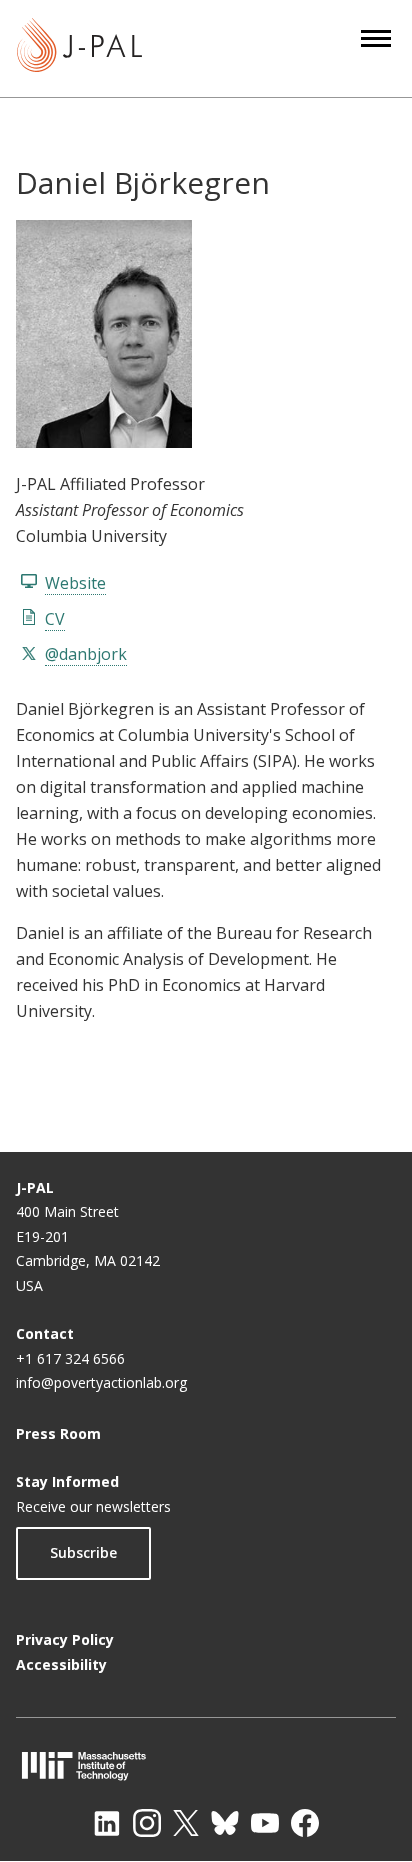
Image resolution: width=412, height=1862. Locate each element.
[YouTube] (265, 1823)
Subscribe (83, 1552)
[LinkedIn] (107, 1823)
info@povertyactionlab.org (101, 1382)
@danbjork (86, 654)
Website (75, 583)
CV (55, 619)
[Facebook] (305, 1823)
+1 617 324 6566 (70, 1358)
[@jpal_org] (147, 1823)
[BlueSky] (225, 1823)
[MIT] (206, 1765)
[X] (186, 1823)
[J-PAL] (79, 48)
